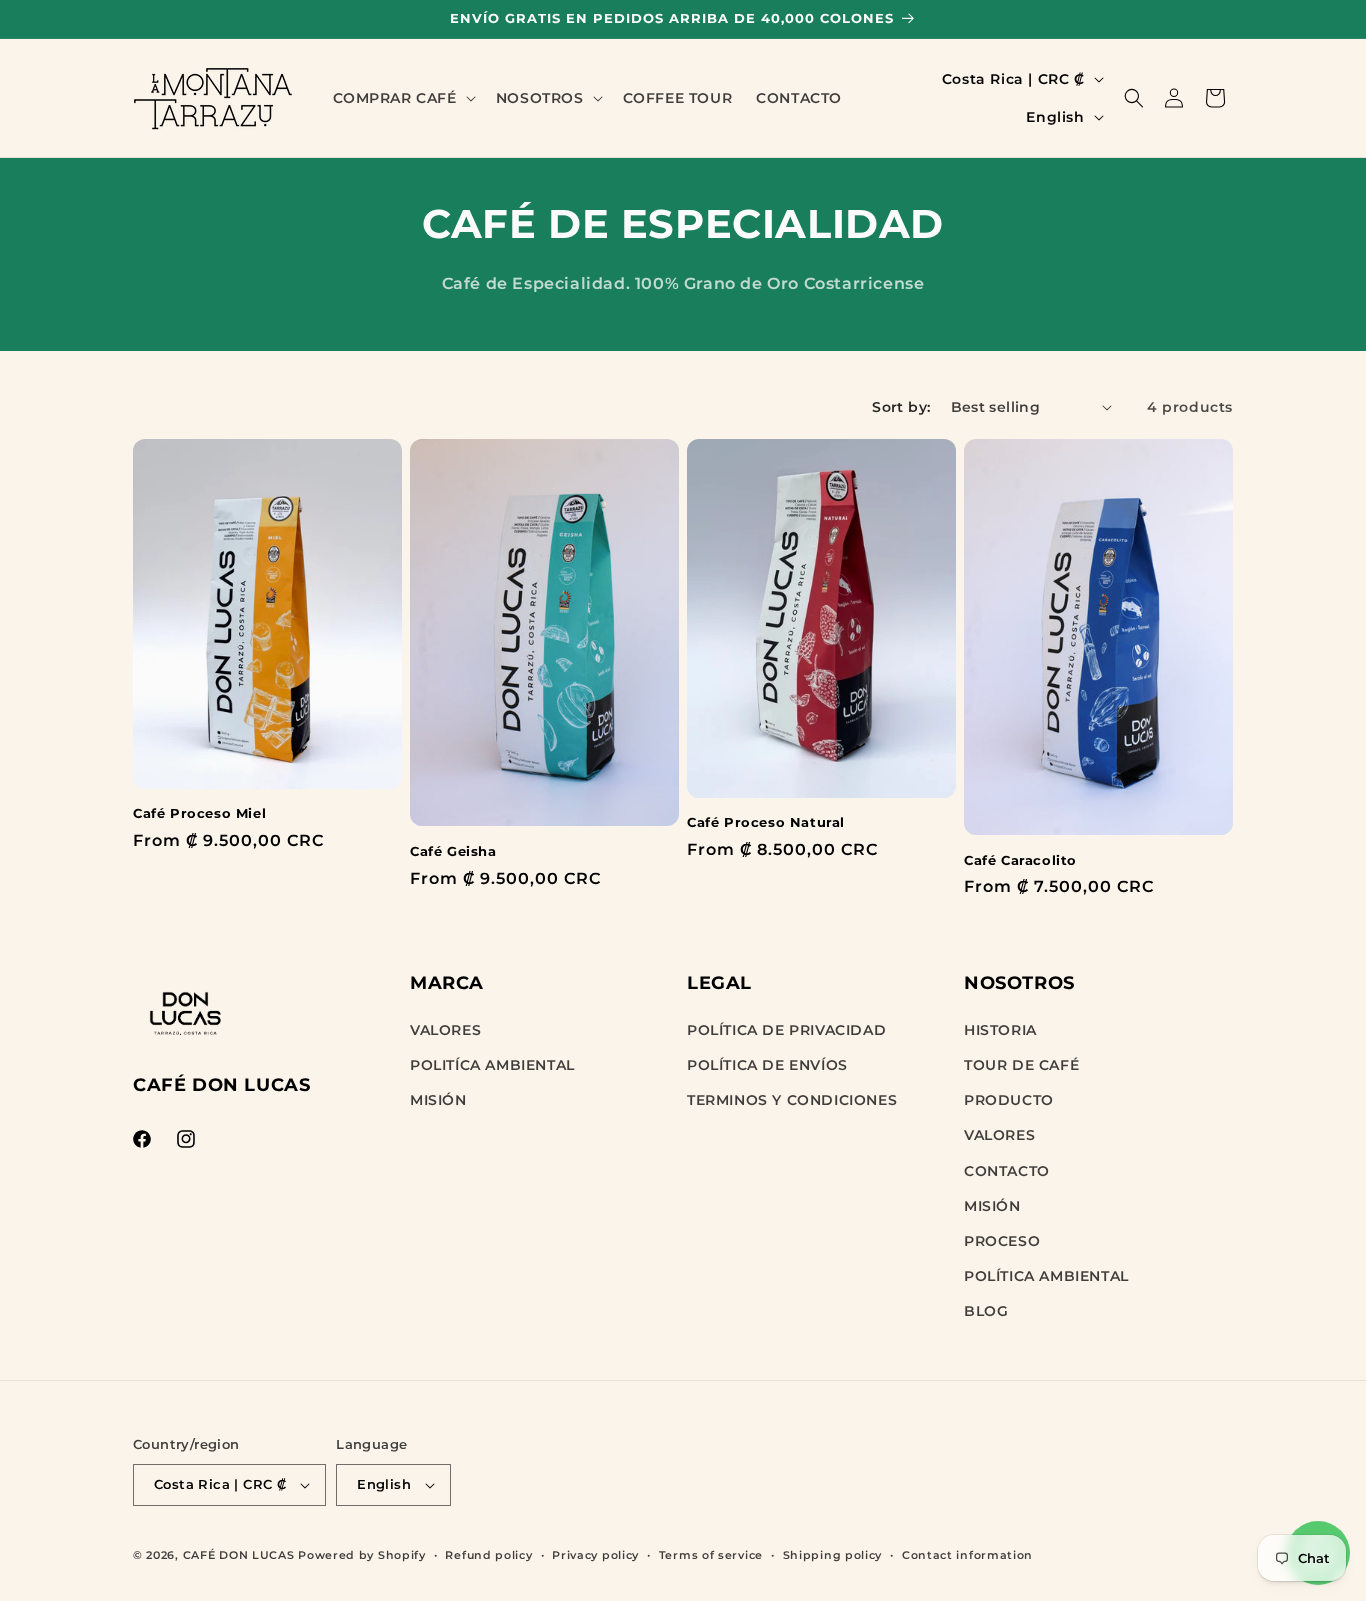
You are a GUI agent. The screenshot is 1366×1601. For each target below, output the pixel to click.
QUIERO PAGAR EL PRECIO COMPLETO (683, 978)
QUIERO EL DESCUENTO (683, 918)
